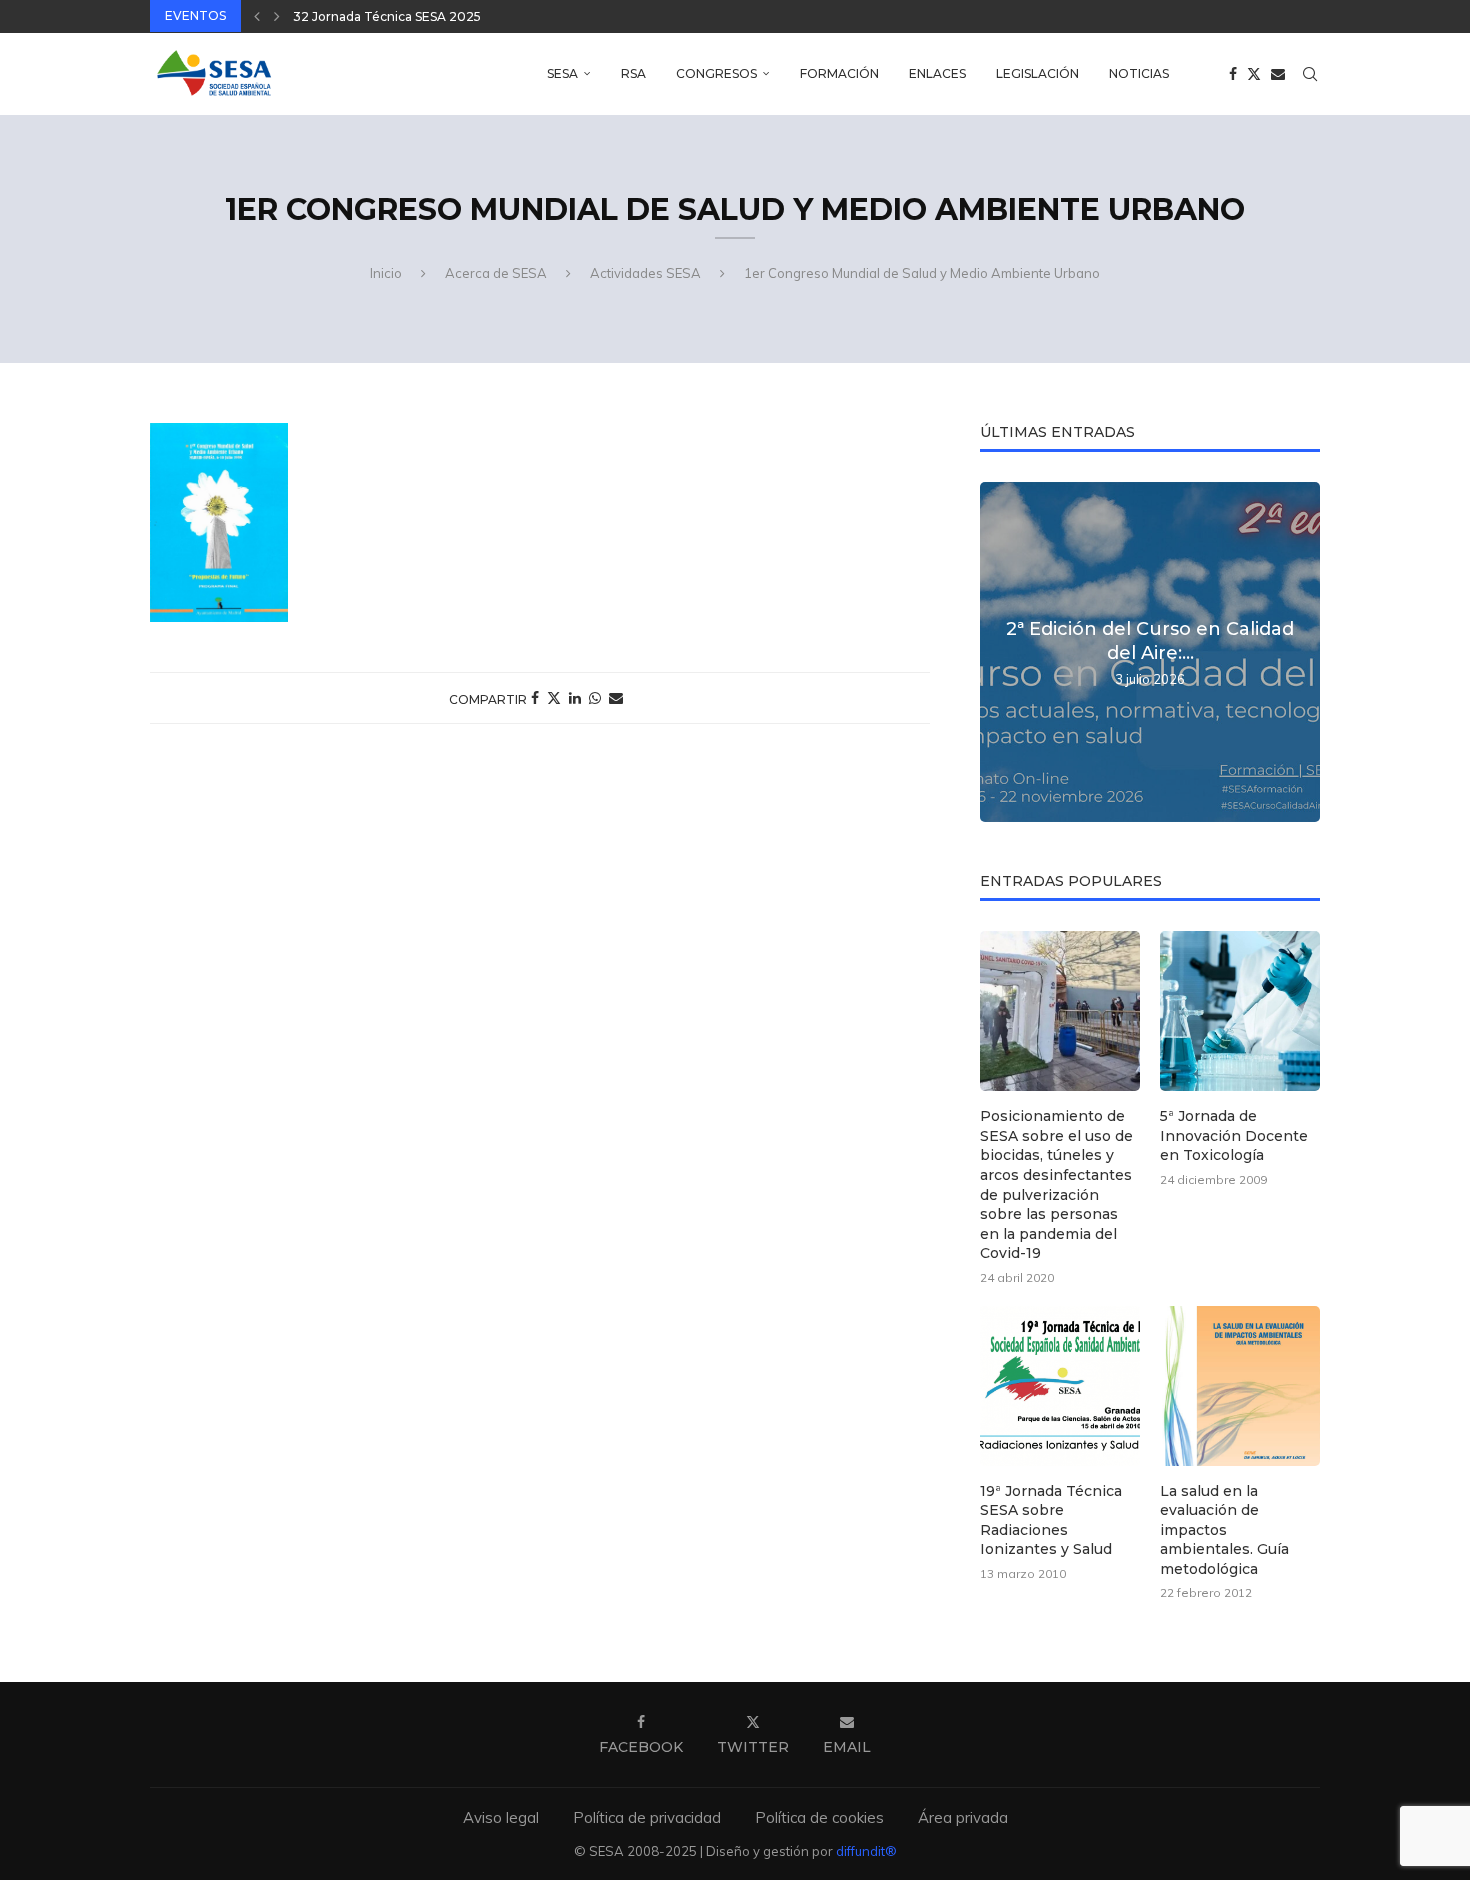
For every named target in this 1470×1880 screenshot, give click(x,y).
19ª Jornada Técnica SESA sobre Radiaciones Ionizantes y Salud (1051, 1520)
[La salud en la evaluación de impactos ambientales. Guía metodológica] (1240, 1386)
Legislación (1037, 73)
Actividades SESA (645, 273)
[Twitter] (1254, 74)
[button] (257, 16)
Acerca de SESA (496, 273)
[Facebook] (1233, 74)
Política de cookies (819, 1817)
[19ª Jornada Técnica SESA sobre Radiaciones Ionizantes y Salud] (1060, 1386)
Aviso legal (501, 1817)
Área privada (963, 1817)
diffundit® (866, 1851)
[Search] (1310, 74)
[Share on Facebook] (535, 698)
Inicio (386, 273)
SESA (562, 73)
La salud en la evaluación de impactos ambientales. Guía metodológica (1224, 1530)
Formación (839, 73)
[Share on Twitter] (554, 698)
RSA (633, 73)
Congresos (716, 73)
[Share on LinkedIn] (575, 698)
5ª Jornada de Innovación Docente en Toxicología (1234, 1135)
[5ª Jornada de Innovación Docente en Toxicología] (1240, 1011)
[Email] (1278, 74)
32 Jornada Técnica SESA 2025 (387, 16)
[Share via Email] (616, 698)
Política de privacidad (647, 1817)
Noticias (1139, 73)
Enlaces (937, 73)
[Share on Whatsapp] (595, 698)
